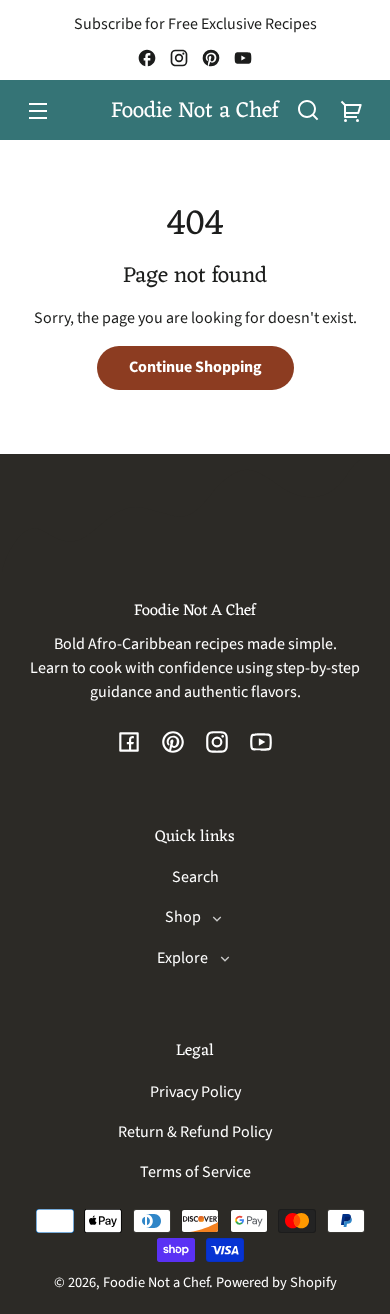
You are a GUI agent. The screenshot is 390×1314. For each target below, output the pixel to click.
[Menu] (38, 110)
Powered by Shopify (276, 1282)
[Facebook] (147, 58)
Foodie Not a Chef (156, 1282)
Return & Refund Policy (195, 1132)
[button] (308, 110)
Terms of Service (195, 1172)
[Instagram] (179, 58)
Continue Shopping (195, 367)
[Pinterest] (211, 58)
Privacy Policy (195, 1092)
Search (195, 877)
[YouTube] (243, 58)
